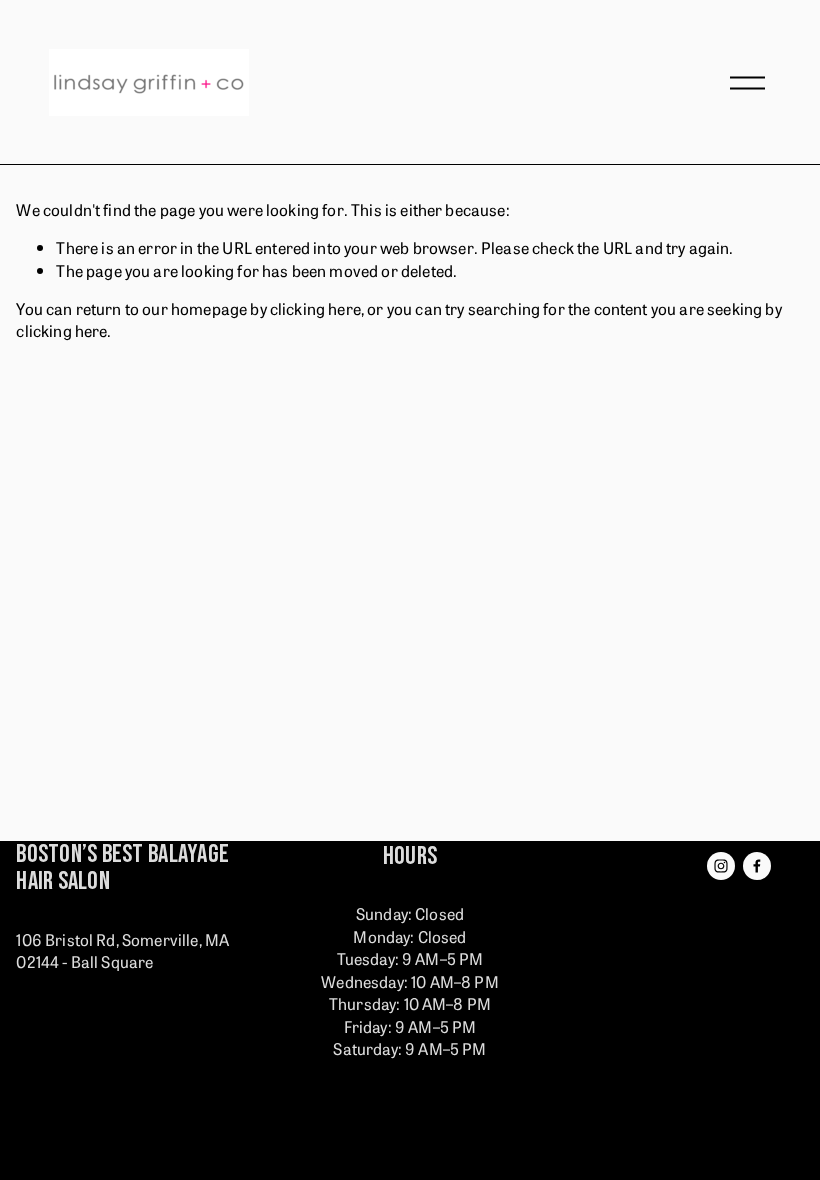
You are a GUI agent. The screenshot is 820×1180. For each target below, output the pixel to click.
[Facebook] (757, 866)
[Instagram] (721, 866)
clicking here (315, 308)
